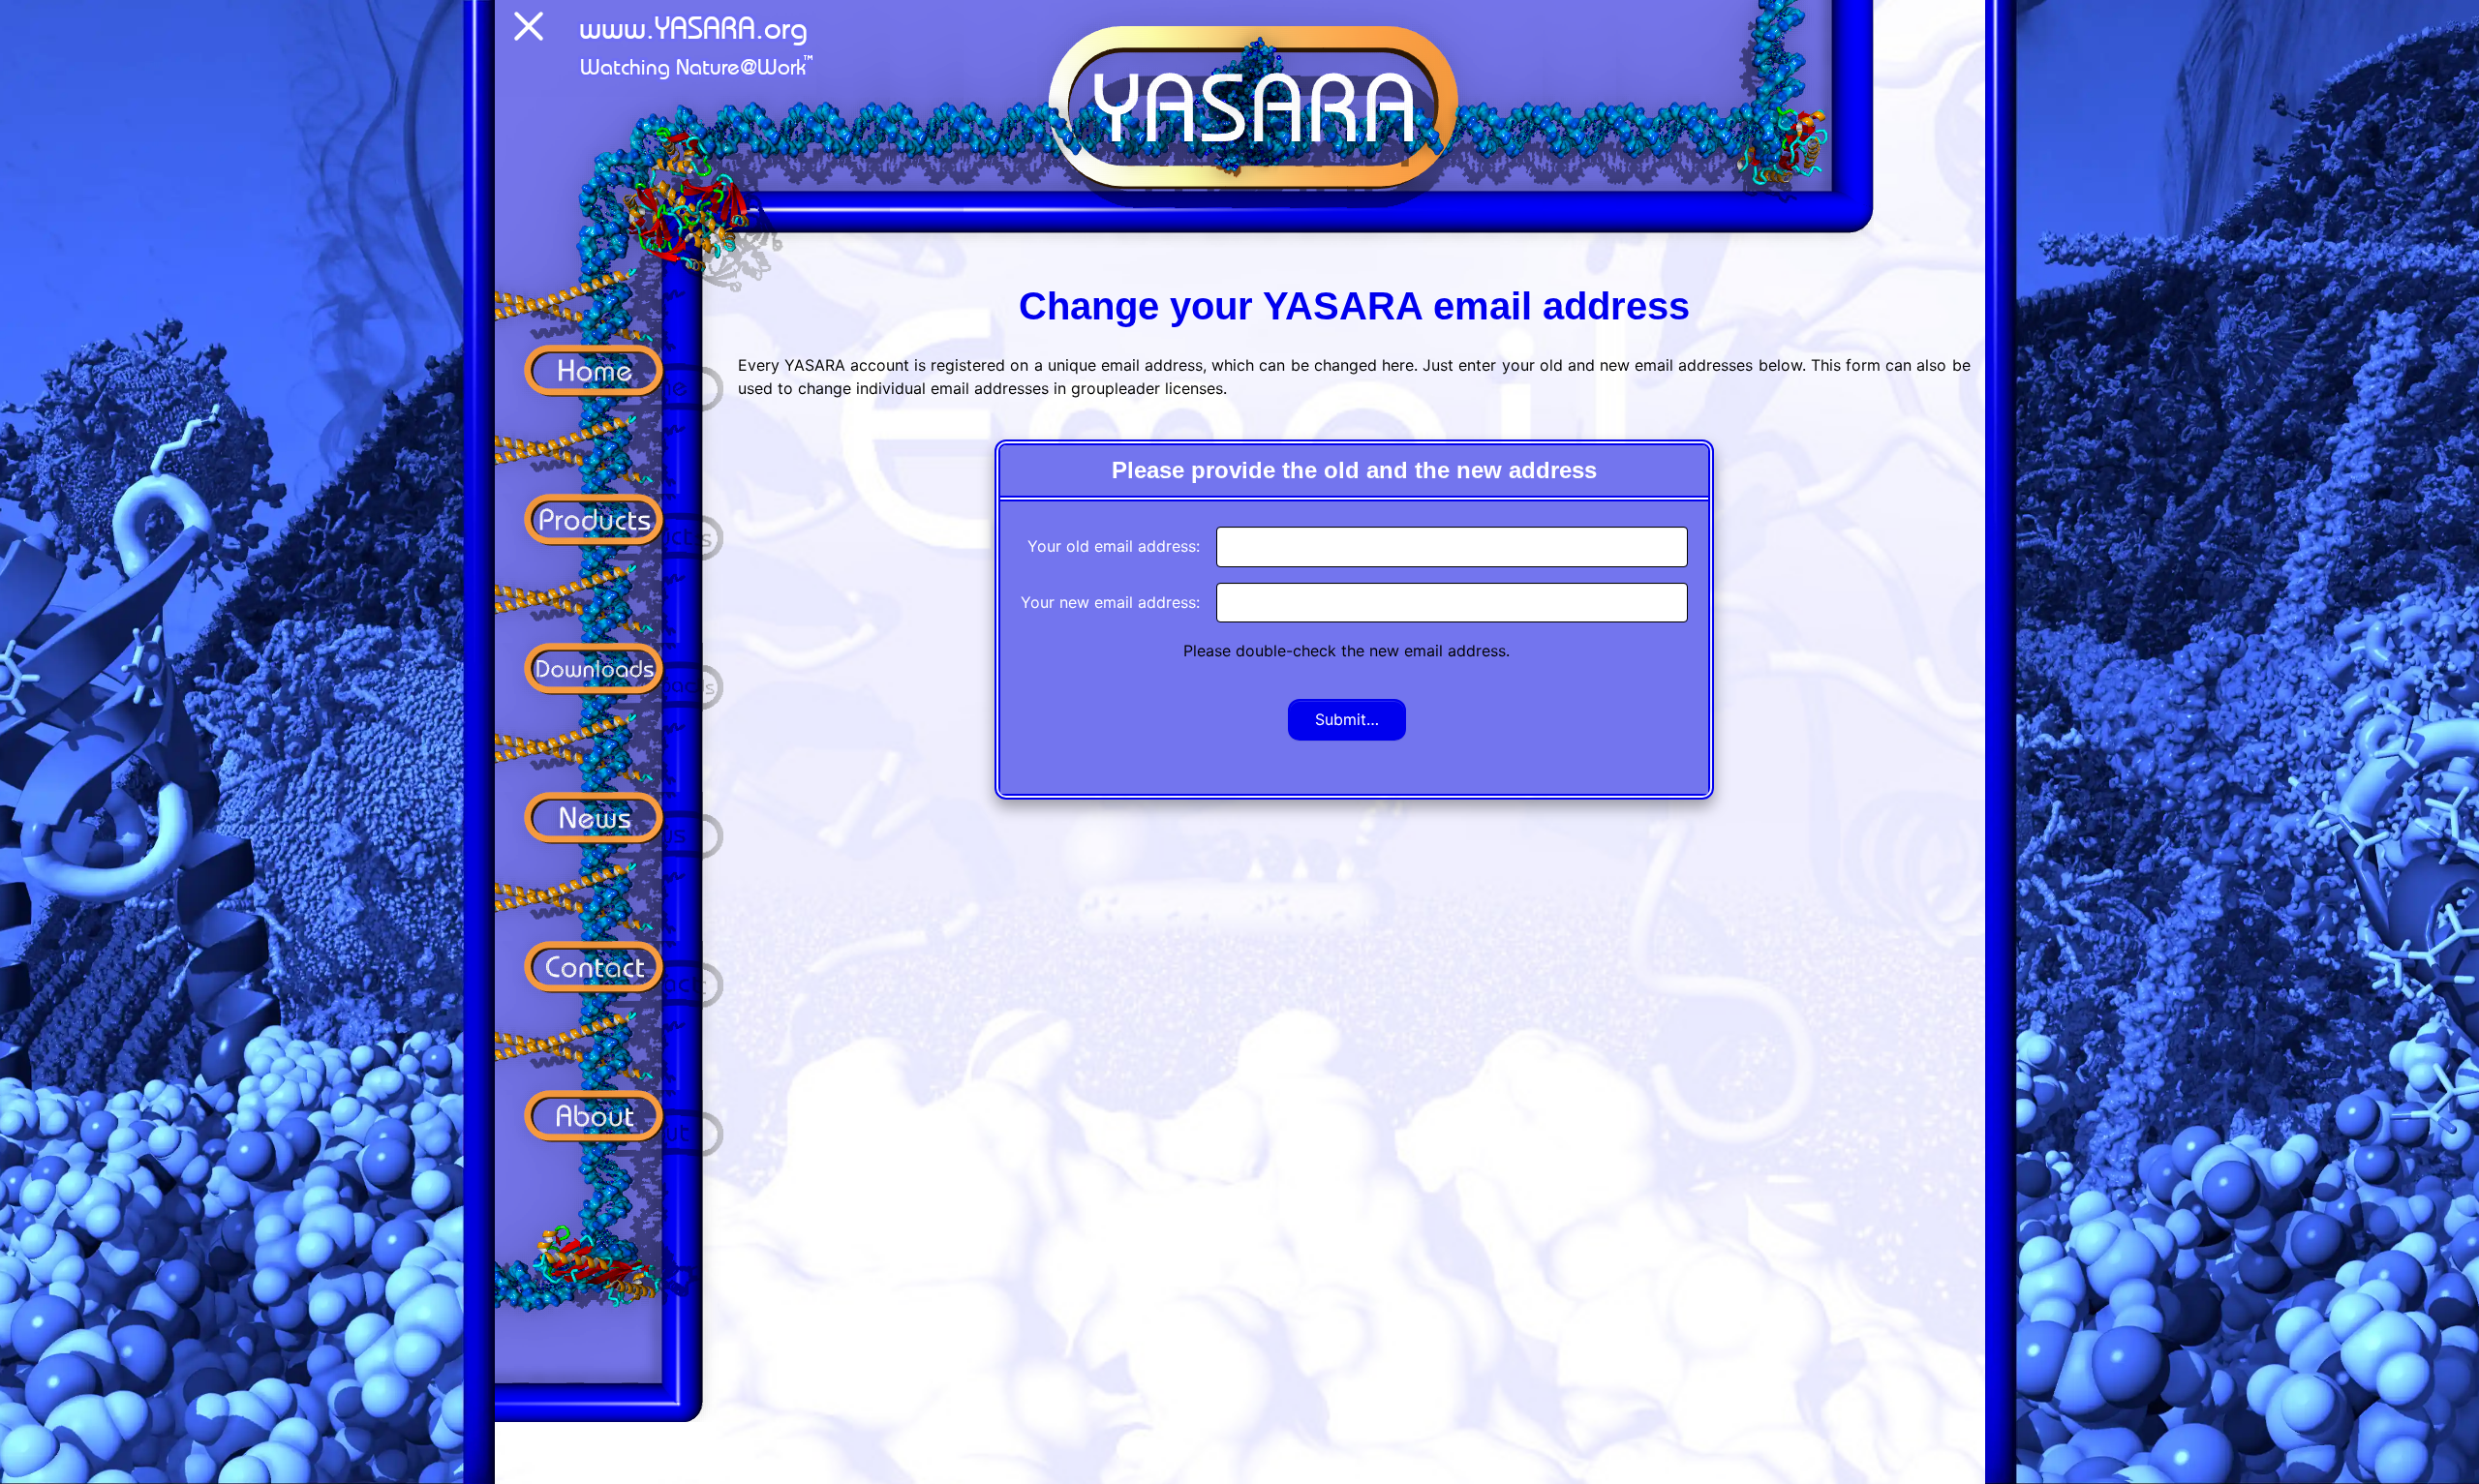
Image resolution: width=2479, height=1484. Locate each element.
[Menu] (529, 30)
